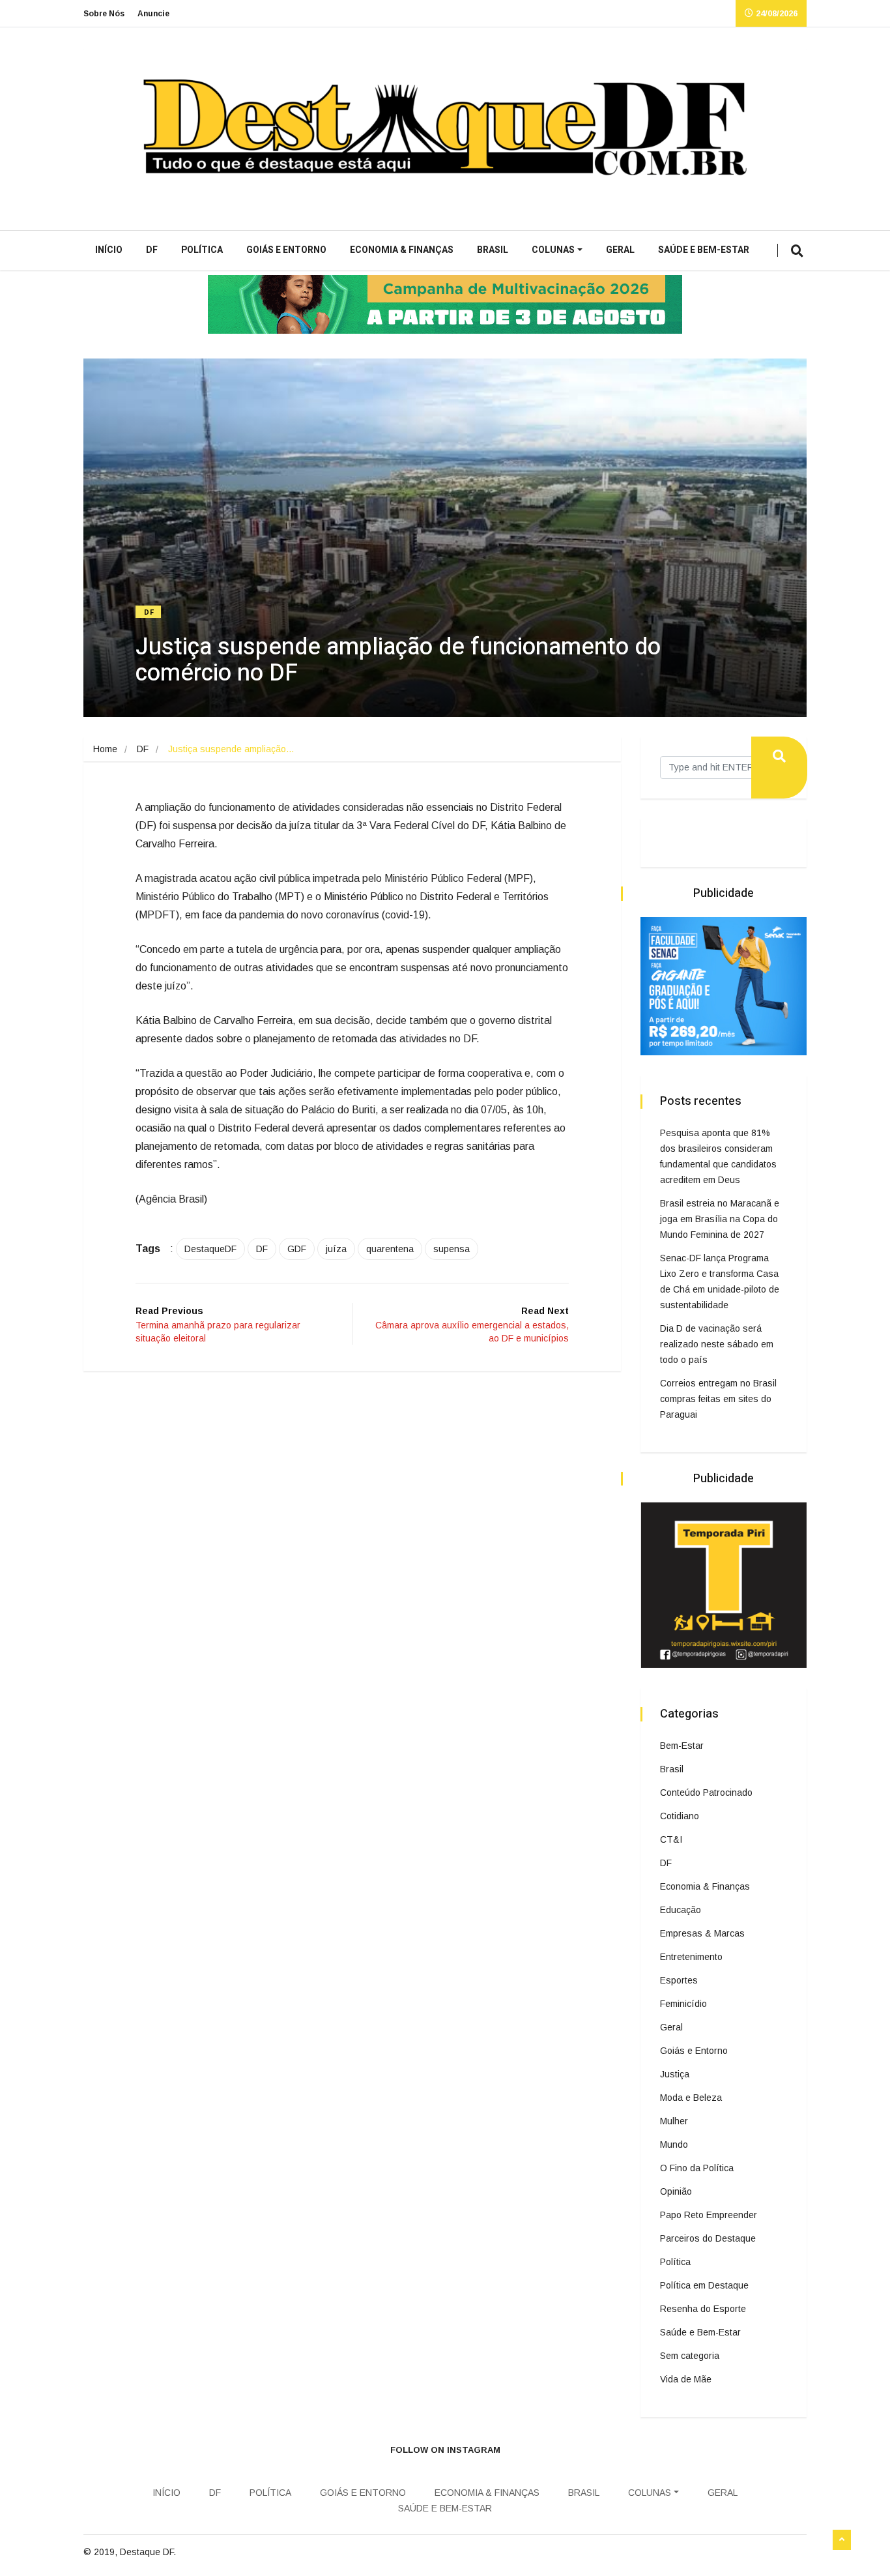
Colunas (553, 250)
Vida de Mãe (686, 2379)
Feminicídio (683, 2004)
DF (152, 250)
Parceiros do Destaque (708, 2238)
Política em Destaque (704, 2285)
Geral (620, 250)
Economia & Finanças (402, 250)
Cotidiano (680, 1816)
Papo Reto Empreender (709, 2215)
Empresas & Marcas (702, 1933)
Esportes (679, 1980)
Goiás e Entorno (286, 250)
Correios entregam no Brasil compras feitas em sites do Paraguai (718, 1399)
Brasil (493, 250)
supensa (452, 1249)
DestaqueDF (210, 1249)
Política (202, 250)
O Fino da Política (697, 2168)
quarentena (390, 1249)
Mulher (674, 2121)
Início (109, 250)
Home (105, 749)
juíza (336, 1249)
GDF (297, 1249)
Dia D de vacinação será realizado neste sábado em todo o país (717, 1344)
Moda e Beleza (691, 2098)
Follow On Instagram (445, 2450)
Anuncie (153, 14)
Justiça (675, 2074)
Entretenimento (691, 1957)
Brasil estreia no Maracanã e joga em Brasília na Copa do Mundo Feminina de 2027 (720, 1219)
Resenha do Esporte (703, 2309)
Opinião (676, 2191)
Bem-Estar (682, 1746)
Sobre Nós (104, 14)
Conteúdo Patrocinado (706, 1793)
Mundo (674, 2144)
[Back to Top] (842, 2540)
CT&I (671, 1839)
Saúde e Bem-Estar (704, 250)
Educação (681, 1910)
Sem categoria (690, 2356)
